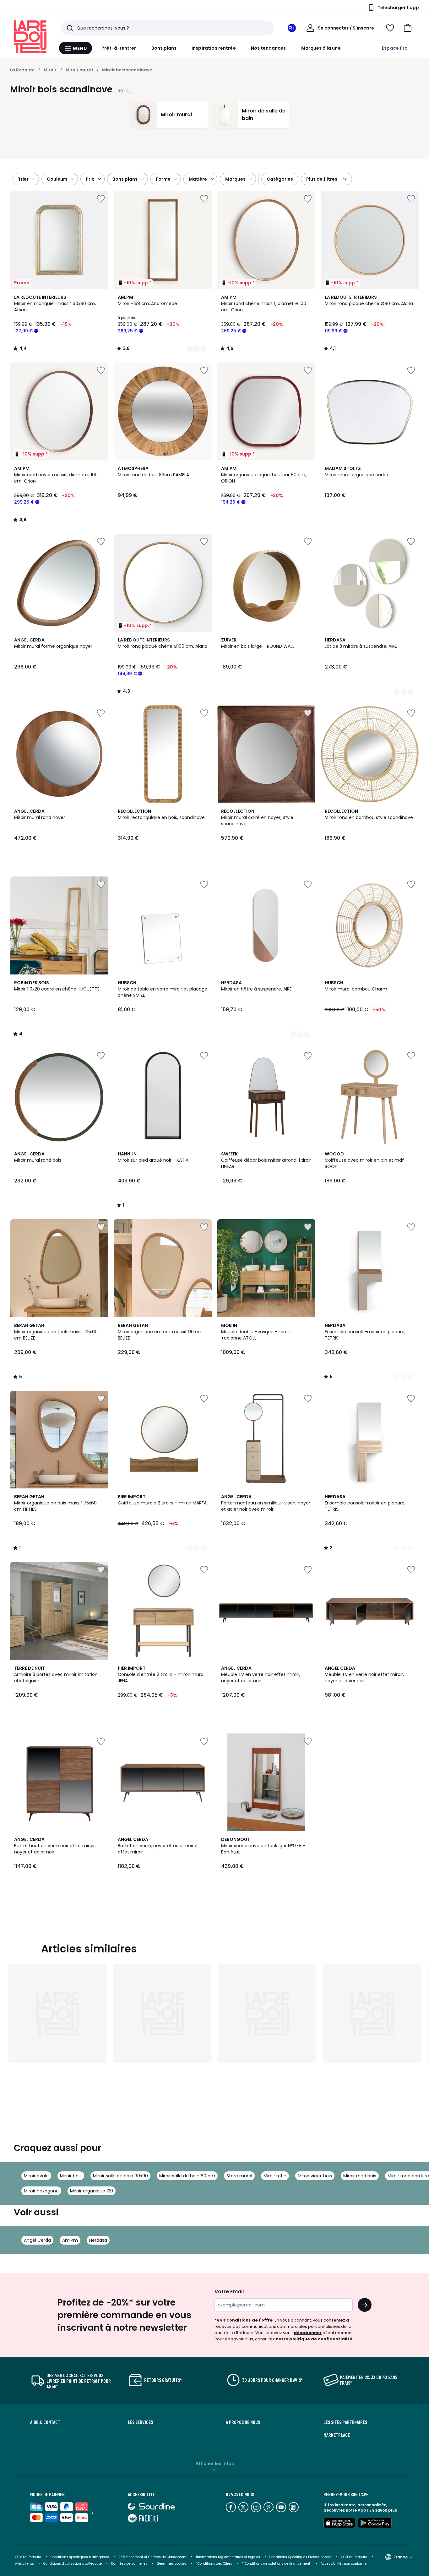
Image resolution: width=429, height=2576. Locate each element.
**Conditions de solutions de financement (276, 2564)
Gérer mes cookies (172, 2564)
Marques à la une (321, 48)
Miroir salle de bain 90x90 (120, 2176)
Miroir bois (71, 2176)
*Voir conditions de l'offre (244, 2320)
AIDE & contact (45, 2422)
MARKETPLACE (337, 2435)
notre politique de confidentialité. (315, 2339)
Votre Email (229, 2292)
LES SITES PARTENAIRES (345, 2422)
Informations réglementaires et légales (228, 2557)
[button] (408, 28)
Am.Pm (70, 2240)
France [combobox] (401, 2557)
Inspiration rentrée (214, 48)
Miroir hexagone (41, 2191)
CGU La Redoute (354, 2557)
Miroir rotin (275, 2176)
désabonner (308, 2333)
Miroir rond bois (360, 2176)
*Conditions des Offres (214, 2564)
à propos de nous (243, 2422)
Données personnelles (129, 2564)
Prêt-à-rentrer (119, 48)
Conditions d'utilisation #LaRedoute (73, 2564)
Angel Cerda (37, 2240)
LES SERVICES (140, 2422)
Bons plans (164, 48)
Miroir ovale (36, 2176)
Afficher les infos (215, 2464)
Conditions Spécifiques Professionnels (301, 2557)
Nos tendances (269, 48)
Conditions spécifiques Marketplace (80, 2557)
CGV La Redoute (28, 2557)
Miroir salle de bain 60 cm (187, 2176)
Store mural (239, 2176)
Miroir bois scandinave (127, 70)
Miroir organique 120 (92, 2191)
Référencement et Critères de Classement (152, 2557)
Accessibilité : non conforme (344, 2564)
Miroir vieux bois (315, 2176)
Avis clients (24, 2564)
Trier (23, 179)
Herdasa (98, 2240)
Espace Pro (395, 48)
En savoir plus (383, 2510)
